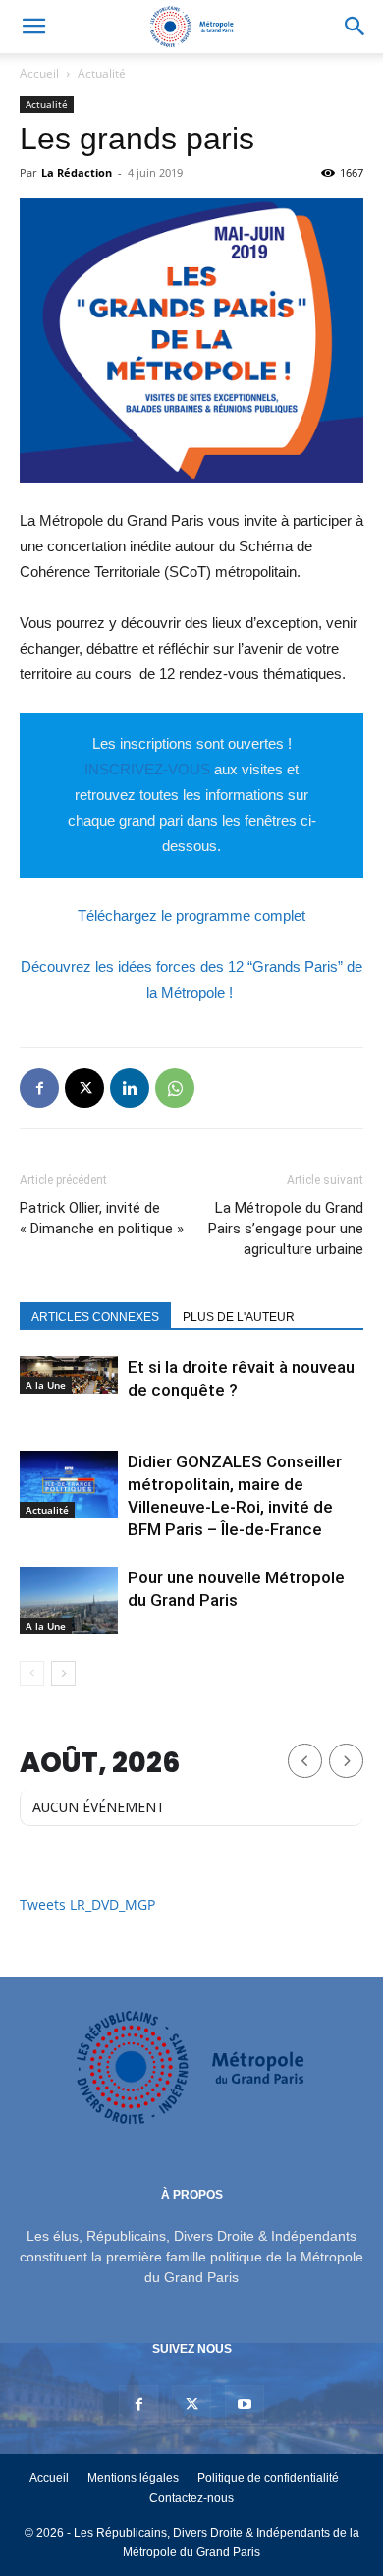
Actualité (102, 73)
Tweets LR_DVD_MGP (87, 1904)
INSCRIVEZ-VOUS (147, 769)
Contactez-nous (191, 2498)
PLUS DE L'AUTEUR (239, 1317)
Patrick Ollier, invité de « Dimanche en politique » (102, 1218)
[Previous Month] (305, 1761)
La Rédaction (77, 172)
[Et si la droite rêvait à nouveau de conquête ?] (69, 1374)
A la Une (46, 1385)
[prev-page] (32, 1673)
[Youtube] (245, 2405)
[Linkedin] (130, 1088)
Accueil (39, 73)
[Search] (356, 27)
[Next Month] (346, 1761)
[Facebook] (39, 1088)
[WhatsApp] (175, 1088)
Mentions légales (133, 2478)
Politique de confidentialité (268, 2478)
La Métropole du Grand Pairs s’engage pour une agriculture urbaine (286, 1229)
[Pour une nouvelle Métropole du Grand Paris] (69, 1601)
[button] (33, 27)
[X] (84, 1088)
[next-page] (63, 1673)
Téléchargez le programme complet (191, 916)
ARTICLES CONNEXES (95, 1317)
